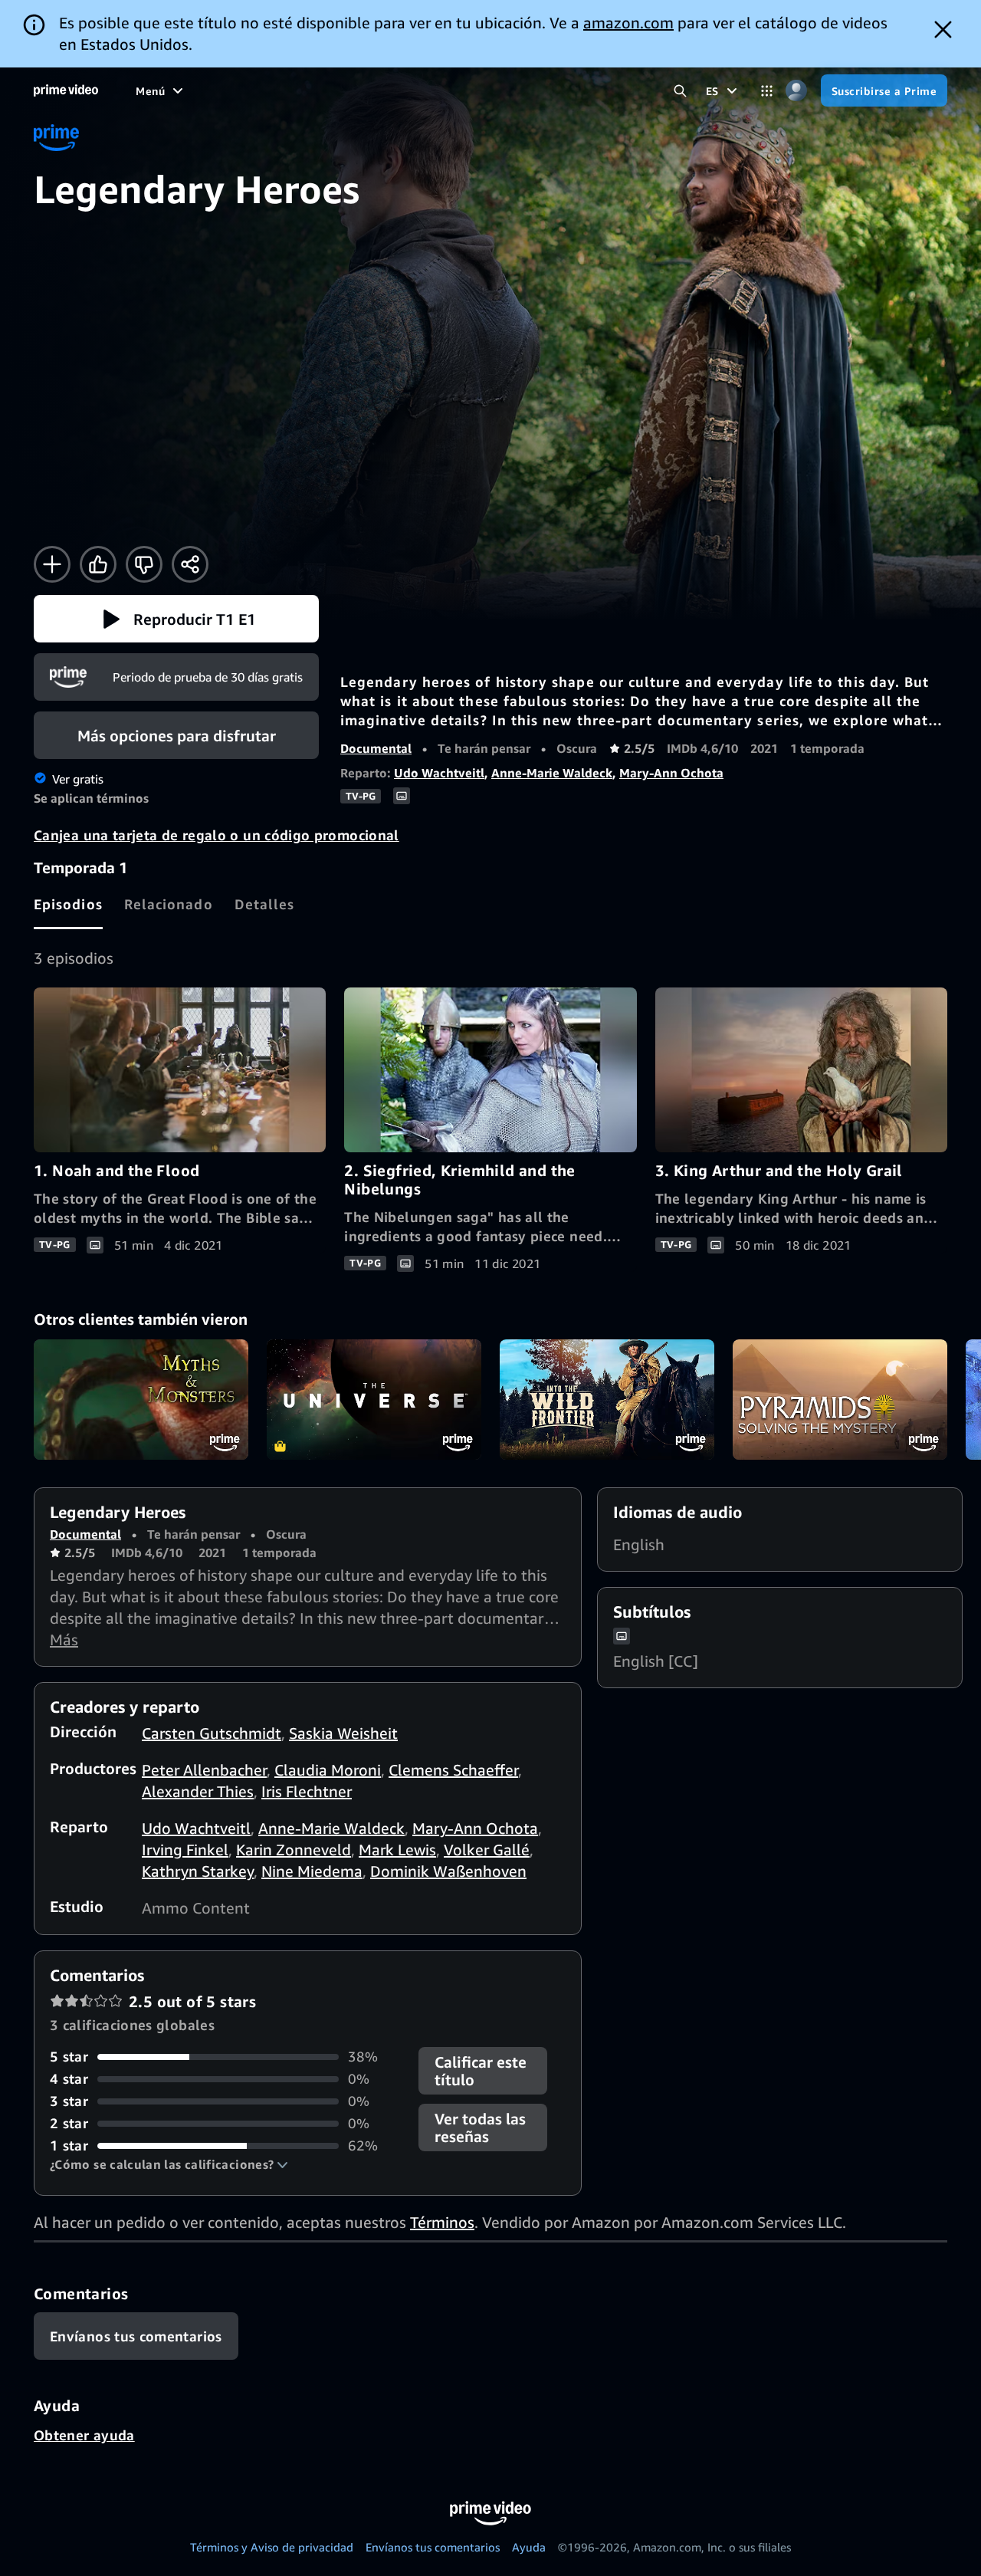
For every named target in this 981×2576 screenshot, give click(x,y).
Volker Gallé (487, 1850)
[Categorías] (767, 91)
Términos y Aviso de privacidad (272, 2547)
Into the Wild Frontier (607, 1400)
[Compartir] (190, 564)
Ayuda (529, 2547)
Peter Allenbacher (204, 1770)
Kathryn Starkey (198, 1871)
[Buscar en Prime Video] (680, 91)
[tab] (68, 904)
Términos (442, 2222)
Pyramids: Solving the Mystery (840, 1400)
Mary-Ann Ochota (671, 773)
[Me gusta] (98, 564)
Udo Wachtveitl (439, 773)
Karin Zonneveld (294, 1850)
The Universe (374, 1400)
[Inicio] (66, 90)
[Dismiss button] (943, 30)
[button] (176, 619)
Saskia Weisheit (343, 1733)
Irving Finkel (185, 1850)
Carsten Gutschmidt (212, 1733)
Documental (376, 748)
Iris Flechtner (307, 1791)
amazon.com (628, 23)
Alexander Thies (198, 1791)
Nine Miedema (312, 1871)
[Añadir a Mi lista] (52, 564)
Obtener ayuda (84, 2435)
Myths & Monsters (141, 1400)
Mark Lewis (397, 1850)
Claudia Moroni (328, 1770)
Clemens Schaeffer (453, 1770)
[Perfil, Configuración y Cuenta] (797, 91)
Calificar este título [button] (481, 2071)
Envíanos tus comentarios (433, 2547)
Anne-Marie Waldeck (552, 773)
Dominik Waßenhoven (448, 1871)
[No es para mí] (144, 564)
